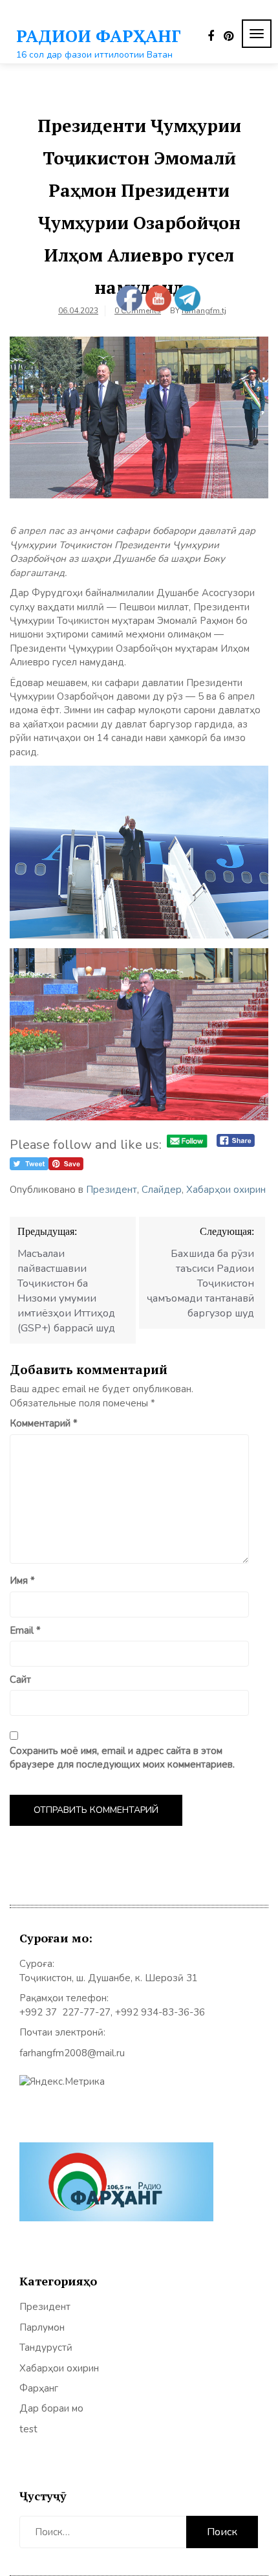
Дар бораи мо (51, 2408)
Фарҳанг (39, 2388)
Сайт (20, 1680)
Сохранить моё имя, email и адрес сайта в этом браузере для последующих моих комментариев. (122, 1758)
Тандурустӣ (46, 2348)
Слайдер (162, 1190)
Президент (112, 1190)
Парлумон (42, 2327)
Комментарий (44, 1423)
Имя (22, 1581)
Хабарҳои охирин (226, 1190)
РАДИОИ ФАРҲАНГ (99, 36)
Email (25, 1630)
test (28, 2429)
